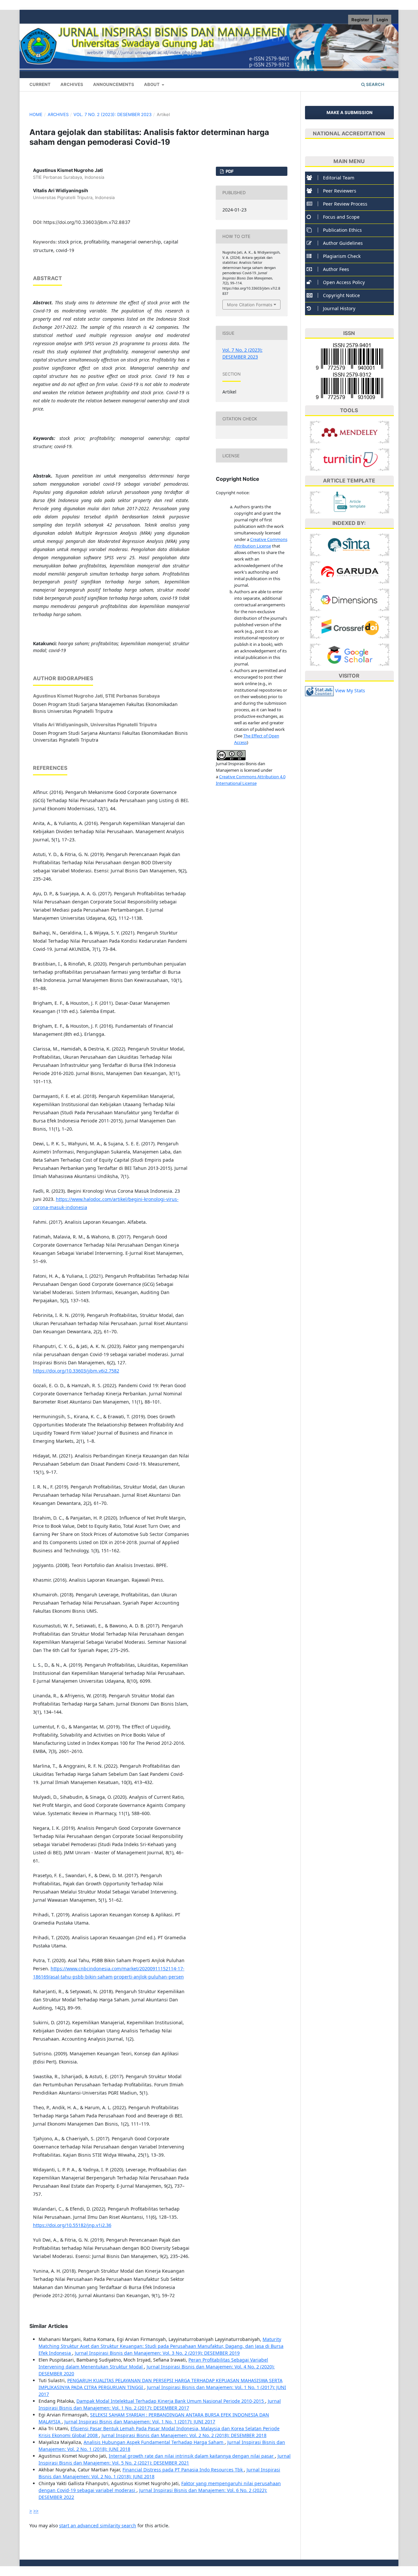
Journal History (339, 308)
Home (36, 114)
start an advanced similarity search (98, 2525)
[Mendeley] (350, 432)
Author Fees (336, 269)
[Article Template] (350, 502)
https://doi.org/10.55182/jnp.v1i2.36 (72, 2225)
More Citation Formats (250, 305)
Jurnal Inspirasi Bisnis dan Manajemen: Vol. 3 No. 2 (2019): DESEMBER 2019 (157, 2353)
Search (375, 84)
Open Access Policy (344, 282)
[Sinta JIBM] (350, 544)
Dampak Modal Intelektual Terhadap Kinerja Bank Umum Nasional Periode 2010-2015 (171, 2401)
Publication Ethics (342, 230)
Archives (72, 84)
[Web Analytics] (319, 690)
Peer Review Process (345, 204)
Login (382, 20)
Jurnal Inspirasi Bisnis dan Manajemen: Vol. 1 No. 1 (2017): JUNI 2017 (140, 2422)
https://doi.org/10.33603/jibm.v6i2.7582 (76, 1371)
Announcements (114, 84)
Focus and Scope (341, 217)
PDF (229, 171)
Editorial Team (339, 178)
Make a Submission (350, 112)
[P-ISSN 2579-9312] (349, 386)
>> (36, 2511)
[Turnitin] (350, 459)
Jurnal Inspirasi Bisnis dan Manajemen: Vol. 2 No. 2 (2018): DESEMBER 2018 (184, 2435)
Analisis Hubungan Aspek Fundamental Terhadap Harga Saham (154, 2442)
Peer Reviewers (340, 191)
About (152, 84)
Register (360, 20)
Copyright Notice (341, 295)
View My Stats (350, 690)
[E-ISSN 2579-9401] (349, 357)
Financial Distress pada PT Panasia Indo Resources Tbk (183, 2470)
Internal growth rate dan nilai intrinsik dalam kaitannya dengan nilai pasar (192, 2456)
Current (40, 84)
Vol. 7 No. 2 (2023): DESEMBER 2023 (113, 114)
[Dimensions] (350, 599)
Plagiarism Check (342, 256)
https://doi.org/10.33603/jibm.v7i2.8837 (87, 222)
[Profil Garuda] (350, 572)
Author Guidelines (343, 243)
